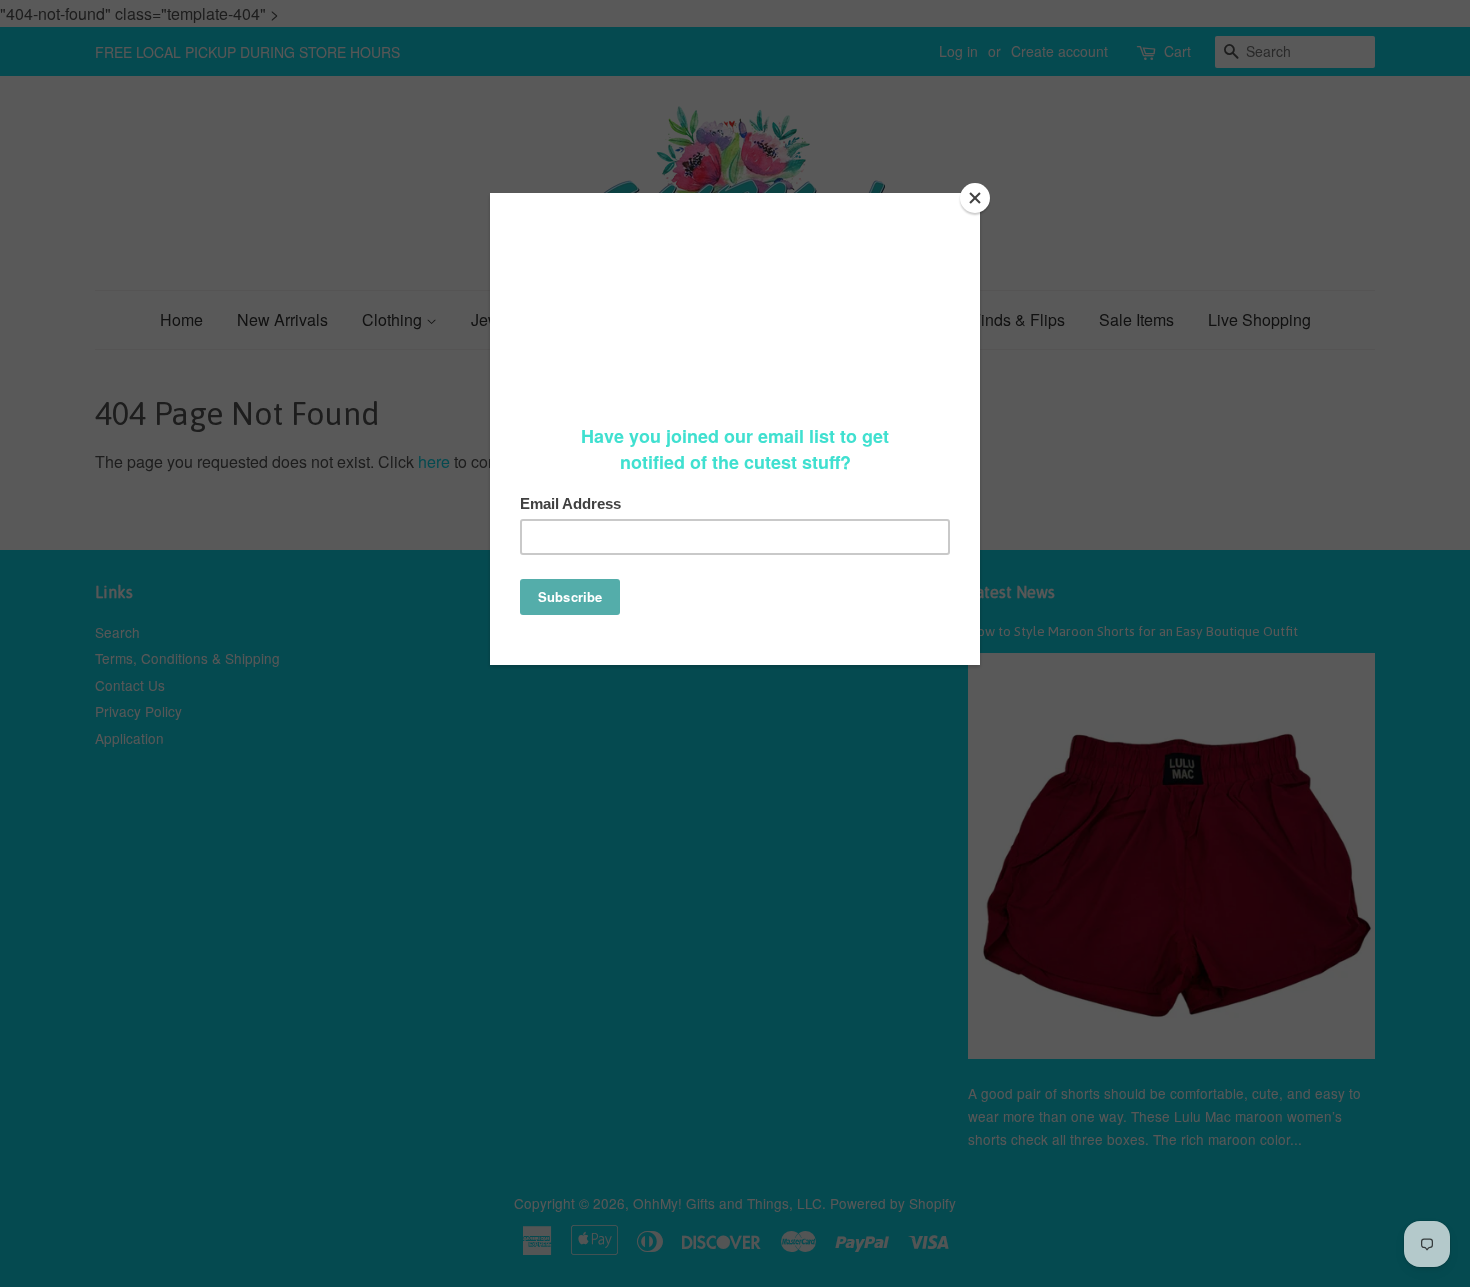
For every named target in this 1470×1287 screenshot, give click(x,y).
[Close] (975, 198)
